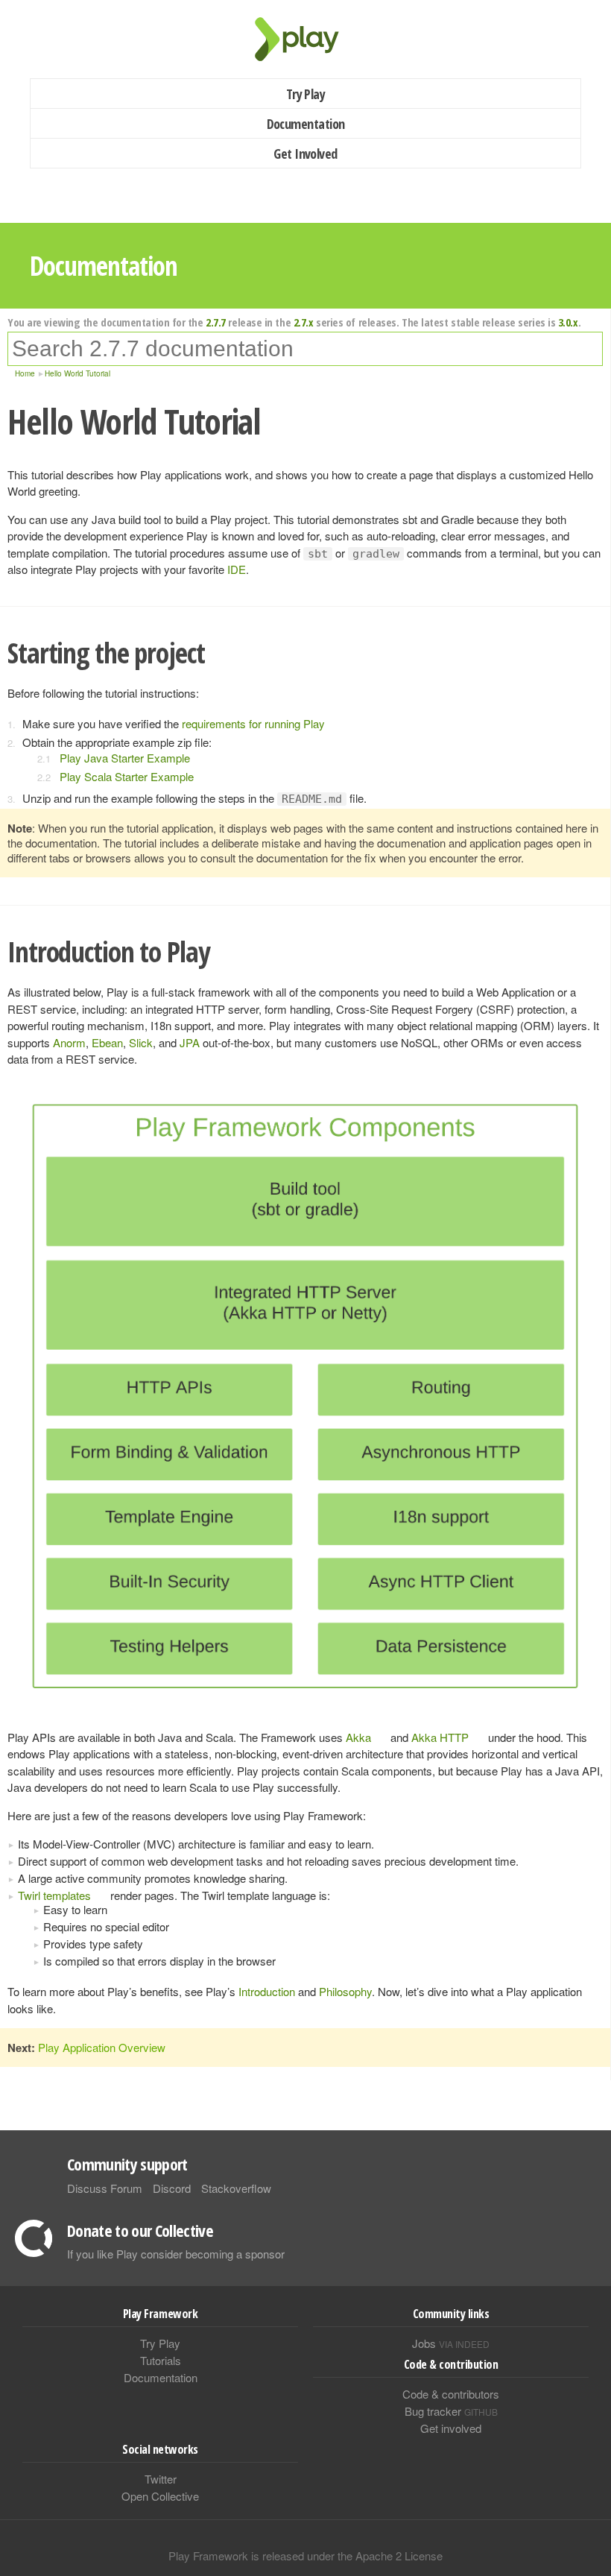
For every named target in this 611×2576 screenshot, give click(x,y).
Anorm (69, 1042)
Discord (172, 2188)
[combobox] (305, 349)
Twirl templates (54, 1895)
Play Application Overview (102, 2047)
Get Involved (305, 154)
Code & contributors (451, 2394)
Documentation (306, 124)
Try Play (306, 94)
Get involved (451, 2428)
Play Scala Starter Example (127, 776)
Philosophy (345, 1991)
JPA (190, 1042)
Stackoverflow (236, 2188)
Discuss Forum (105, 2188)
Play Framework (305, 39)
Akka (358, 1737)
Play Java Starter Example (125, 758)
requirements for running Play (253, 723)
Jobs (451, 2343)
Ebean (107, 1042)
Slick (141, 1042)
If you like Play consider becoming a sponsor (176, 2254)
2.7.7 (216, 322)
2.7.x (304, 322)
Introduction (267, 1991)
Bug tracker (451, 2411)
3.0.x (568, 322)
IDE (237, 569)
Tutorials (161, 2360)
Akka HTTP (440, 1737)
